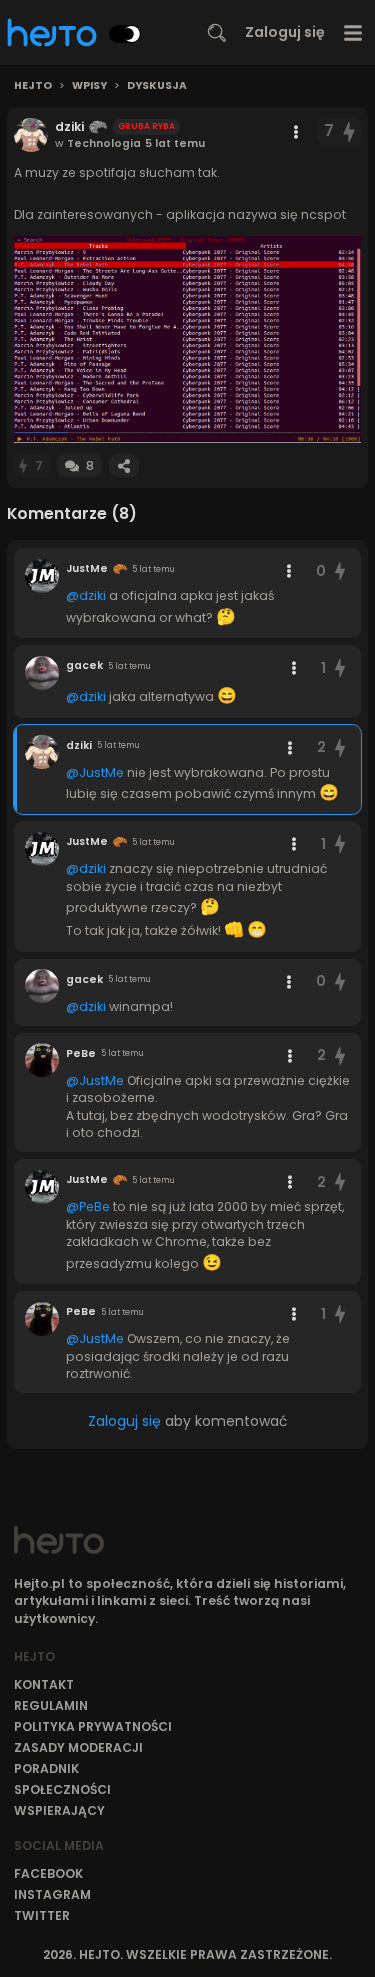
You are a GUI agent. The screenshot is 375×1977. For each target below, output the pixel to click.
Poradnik (46, 1768)
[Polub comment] (340, 571)
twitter (42, 1915)
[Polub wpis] (350, 131)
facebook (48, 1873)
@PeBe (88, 1206)
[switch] (125, 34)
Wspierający (59, 1810)
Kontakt (44, 1684)
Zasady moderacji (78, 1747)
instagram (52, 1894)
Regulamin (51, 1705)
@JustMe (95, 772)
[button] (187, 339)
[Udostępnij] (124, 465)
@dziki (86, 595)
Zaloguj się (285, 32)
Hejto (33, 86)
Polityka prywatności (93, 1726)
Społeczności (62, 1789)
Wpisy (89, 86)
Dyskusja (157, 86)
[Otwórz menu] (353, 32)
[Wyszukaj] (217, 33)
